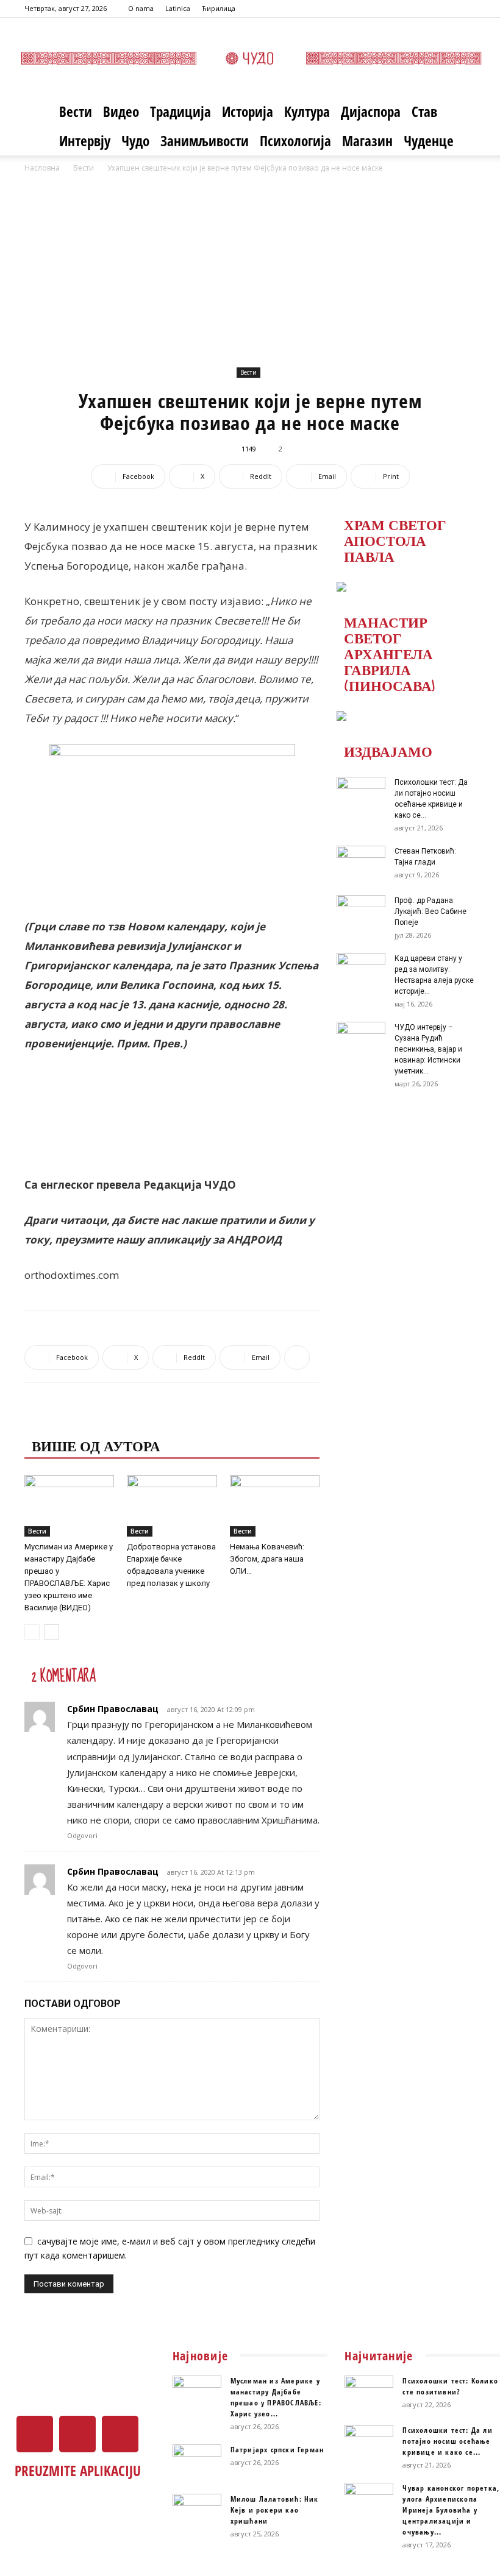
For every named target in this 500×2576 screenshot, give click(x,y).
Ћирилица (219, 8)
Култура (307, 111)
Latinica (178, 8)
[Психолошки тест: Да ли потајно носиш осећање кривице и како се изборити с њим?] (361, 794)
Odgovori (82, 1835)
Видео (121, 111)
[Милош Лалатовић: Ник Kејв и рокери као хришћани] (197, 2511)
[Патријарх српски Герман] (197, 2461)
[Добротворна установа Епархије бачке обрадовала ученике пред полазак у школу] (172, 1506)
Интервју (85, 141)
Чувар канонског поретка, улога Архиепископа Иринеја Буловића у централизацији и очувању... (451, 2510)
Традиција (180, 111)
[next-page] (52, 1632)
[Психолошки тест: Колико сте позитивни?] (369, 2393)
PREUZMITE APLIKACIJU (78, 2471)
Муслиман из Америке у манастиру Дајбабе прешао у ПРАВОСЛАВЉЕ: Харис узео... (276, 2397)
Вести (76, 111)
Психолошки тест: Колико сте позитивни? (450, 2386)
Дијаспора (371, 111)
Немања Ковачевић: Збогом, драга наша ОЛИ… (267, 1559)
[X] (446, 9)
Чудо (135, 141)
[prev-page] (32, 1632)
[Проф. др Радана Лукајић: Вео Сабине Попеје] (361, 912)
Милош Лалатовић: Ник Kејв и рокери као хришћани (275, 2510)
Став (424, 111)
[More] (297, 1357)
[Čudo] (250, 58)
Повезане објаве (101, 1421)
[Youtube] (466, 9)
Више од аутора (96, 1445)
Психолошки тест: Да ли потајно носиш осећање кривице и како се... (447, 2441)
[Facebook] (426, 9)
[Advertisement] (250, 266)
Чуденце (429, 141)
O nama (141, 8)
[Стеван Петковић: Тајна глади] (361, 863)
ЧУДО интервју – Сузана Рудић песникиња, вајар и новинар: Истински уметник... (428, 1049)
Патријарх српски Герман (277, 2450)
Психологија (295, 141)
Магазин (367, 141)
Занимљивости (205, 141)
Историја (248, 111)
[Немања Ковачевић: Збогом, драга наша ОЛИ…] (275, 1506)
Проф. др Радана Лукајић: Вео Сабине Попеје (430, 911)
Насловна (42, 168)
